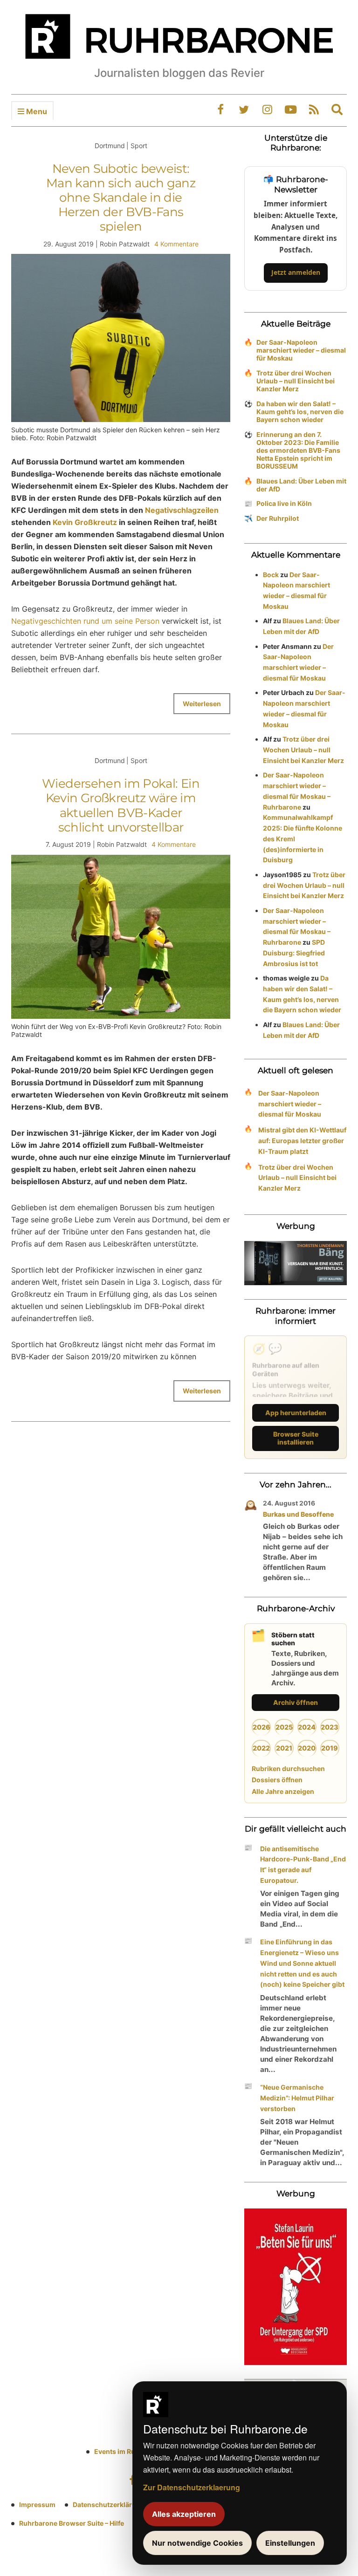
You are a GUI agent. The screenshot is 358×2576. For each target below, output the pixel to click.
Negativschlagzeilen (182, 510)
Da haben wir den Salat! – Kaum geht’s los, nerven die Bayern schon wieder (300, 412)
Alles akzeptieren (184, 2514)
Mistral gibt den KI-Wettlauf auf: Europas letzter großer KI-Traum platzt (302, 1141)
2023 (330, 1727)
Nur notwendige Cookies (197, 2543)
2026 (262, 1727)
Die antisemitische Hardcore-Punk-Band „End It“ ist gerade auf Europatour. (303, 1864)
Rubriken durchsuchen (288, 1768)
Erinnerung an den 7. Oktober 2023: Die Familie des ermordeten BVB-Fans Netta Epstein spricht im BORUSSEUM (298, 450)
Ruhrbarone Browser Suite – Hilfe (72, 2523)
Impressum (37, 2504)
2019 (330, 1748)
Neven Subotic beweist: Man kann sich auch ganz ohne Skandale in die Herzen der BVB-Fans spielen (121, 198)
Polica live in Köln (284, 503)
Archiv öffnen (296, 1702)
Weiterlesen (202, 704)
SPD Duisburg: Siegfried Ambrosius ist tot (294, 953)
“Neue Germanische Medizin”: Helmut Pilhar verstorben (297, 2098)
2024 (307, 1727)
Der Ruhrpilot (278, 518)
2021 (284, 1748)
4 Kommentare (176, 244)
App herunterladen (296, 1413)
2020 (307, 1748)
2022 (261, 1748)
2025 (284, 1727)
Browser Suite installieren (296, 1438)
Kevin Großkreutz (85, 522)
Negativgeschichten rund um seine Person (85, 621)
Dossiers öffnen (277, 1780)
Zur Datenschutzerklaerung (192, 2487)
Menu (36, 111)
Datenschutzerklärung (109, 2504)
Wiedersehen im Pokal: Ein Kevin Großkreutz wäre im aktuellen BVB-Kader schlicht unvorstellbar (121, 805)
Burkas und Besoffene (298, 1514)
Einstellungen (290, 2543)
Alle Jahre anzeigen (283, 1791)
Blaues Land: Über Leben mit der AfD (301, 485)
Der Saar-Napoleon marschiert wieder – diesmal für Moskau (301, 350)
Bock (271, 575)
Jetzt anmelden (296, 272)
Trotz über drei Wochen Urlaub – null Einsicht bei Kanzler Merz (296, 381)
